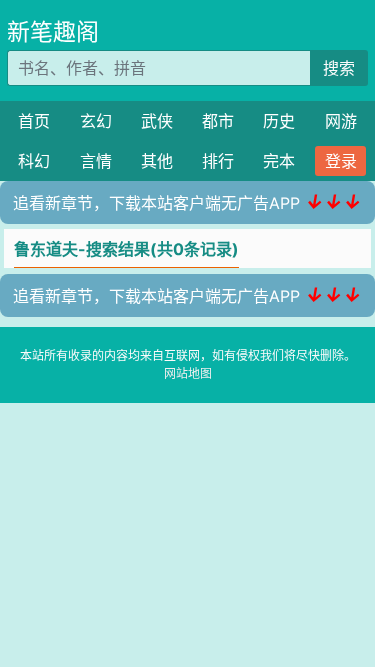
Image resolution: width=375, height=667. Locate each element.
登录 (341, 161)
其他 (157, 161)
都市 (218, 121)
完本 (279, 161)
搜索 (339, 68)
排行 (218, 161)
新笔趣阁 (53, 32)
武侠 (157, 121)
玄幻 (96, 121)
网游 (341, 121)
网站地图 (188, 373)
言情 (96, 161)
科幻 (34, 161)
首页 (34, 121)
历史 (279, 121)
